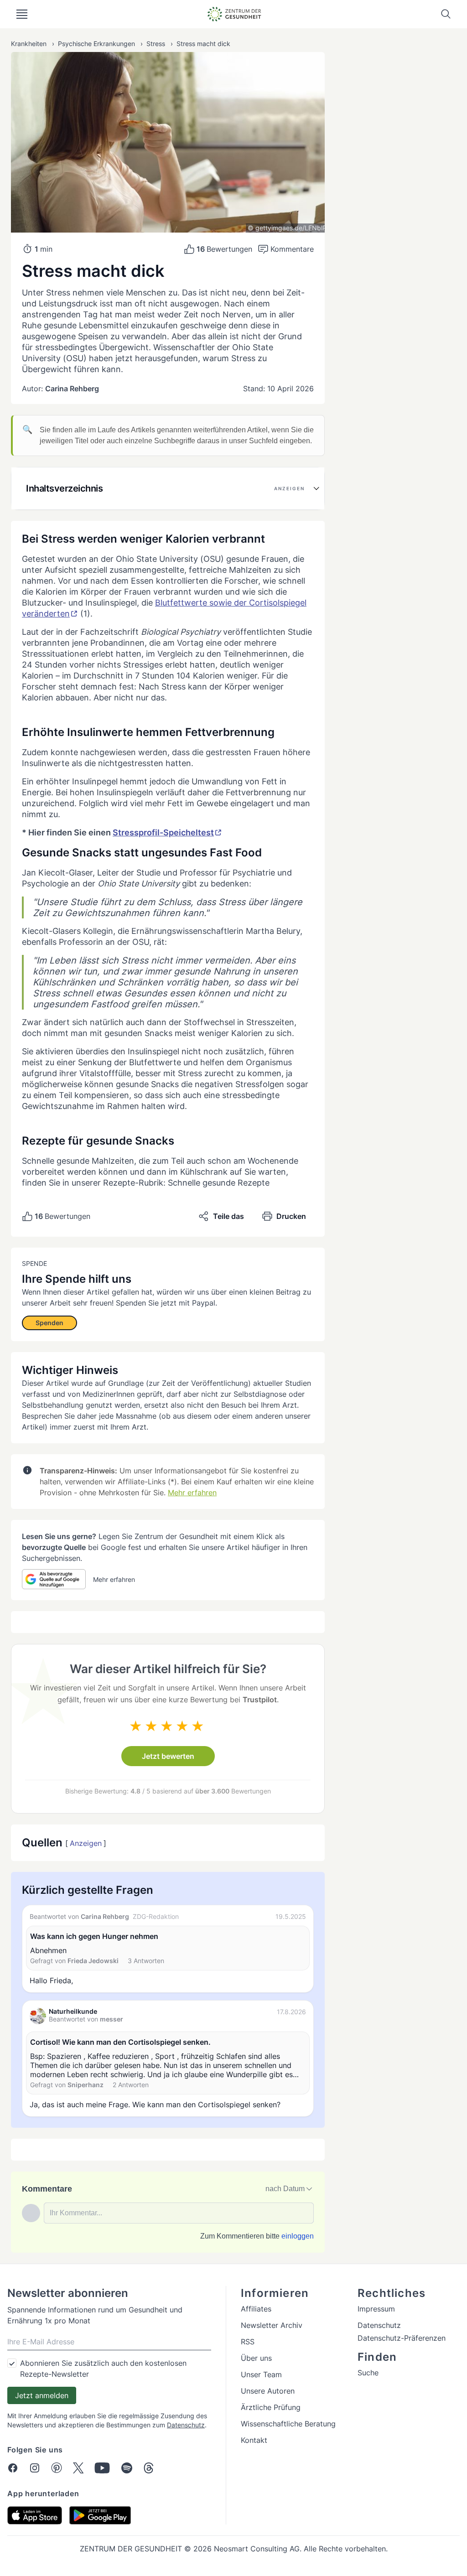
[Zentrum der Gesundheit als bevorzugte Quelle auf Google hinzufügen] (54, 1579)
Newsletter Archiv (272, 2325)
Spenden (49, 1323)
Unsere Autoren (268, 2391)
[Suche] (446, 14)
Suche (368, 2373)
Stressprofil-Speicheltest (163, 832)
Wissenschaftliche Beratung (288, 2424)
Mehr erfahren (192, 1493)
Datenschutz (186, 2425)
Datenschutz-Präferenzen (402, 2338)
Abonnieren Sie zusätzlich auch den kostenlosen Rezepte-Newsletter (103, 2369)
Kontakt (254, 2440)
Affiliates (256, 2309)
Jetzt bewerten (168, 1756)
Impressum (376, 2309)
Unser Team (261, 2374)
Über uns (256, 2358)
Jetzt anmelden (42, 2395)
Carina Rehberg (72, 389)
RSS (248, 2342)
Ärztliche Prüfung (271, 2407)
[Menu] (22, 14)
